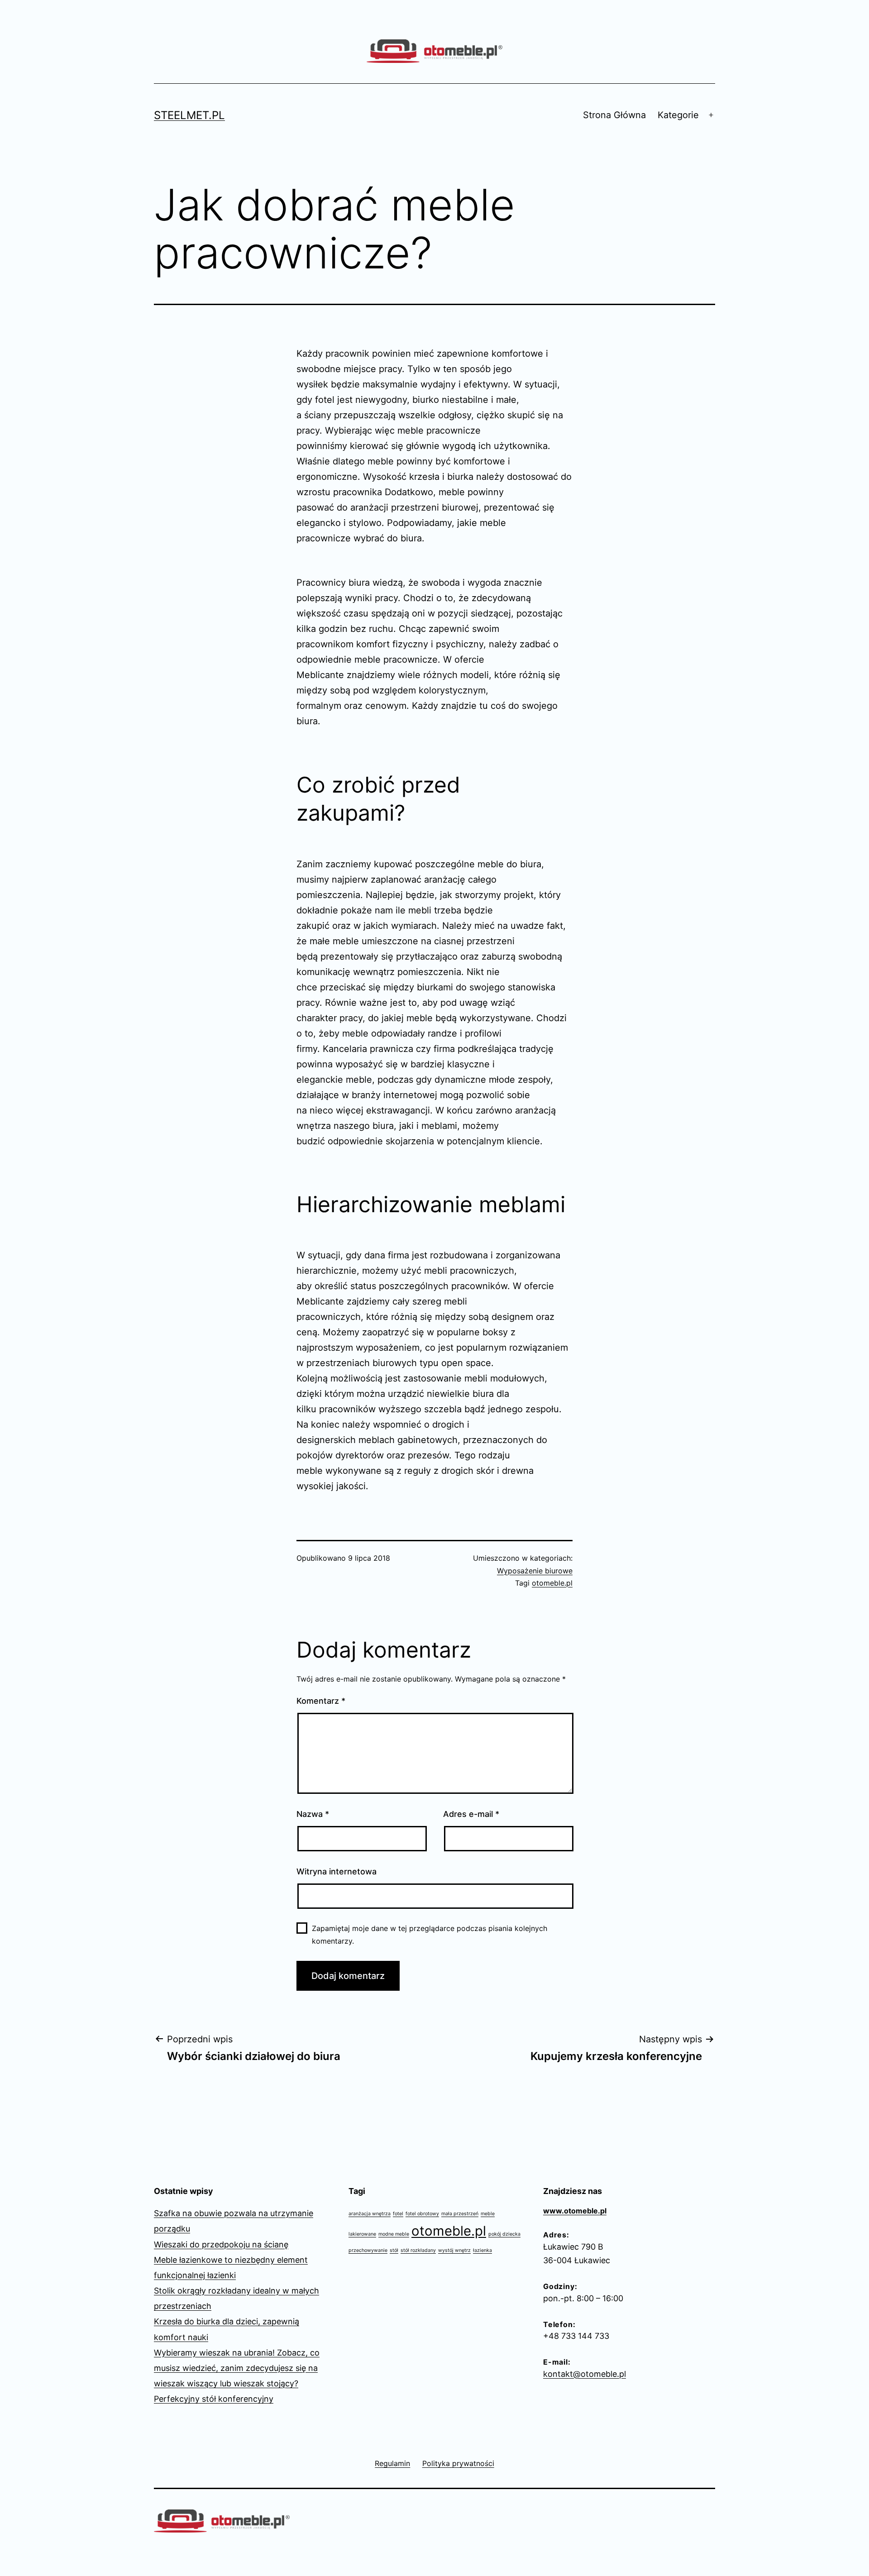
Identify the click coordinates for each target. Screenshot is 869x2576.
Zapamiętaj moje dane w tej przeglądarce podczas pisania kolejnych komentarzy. (430, 1934)
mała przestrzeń (460, 2214)
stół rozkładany (418, 2250)
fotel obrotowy (422, 2214)
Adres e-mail (471, 1814)
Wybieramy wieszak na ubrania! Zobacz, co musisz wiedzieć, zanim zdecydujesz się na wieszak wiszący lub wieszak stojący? (237, 2368)
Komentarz (321, 1701)
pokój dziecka (504, 2234)
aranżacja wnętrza (370, 2214)
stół (394, 2250)
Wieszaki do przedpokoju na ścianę (221, 2244)
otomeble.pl (552, 1583)
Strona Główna (614, 115)
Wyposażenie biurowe (535, 1571)
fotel (398, 2214)
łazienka (482, 2250)
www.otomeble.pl (575, 2211)
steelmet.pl (189, 115)
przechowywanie (368, 2250)
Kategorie (678, 115)
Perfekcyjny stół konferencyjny (214, 2399)
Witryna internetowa (337, 1871)
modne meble (394, 2234)
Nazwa (313, 1814)
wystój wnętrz (454, 2250)
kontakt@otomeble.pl (585, 2374)
